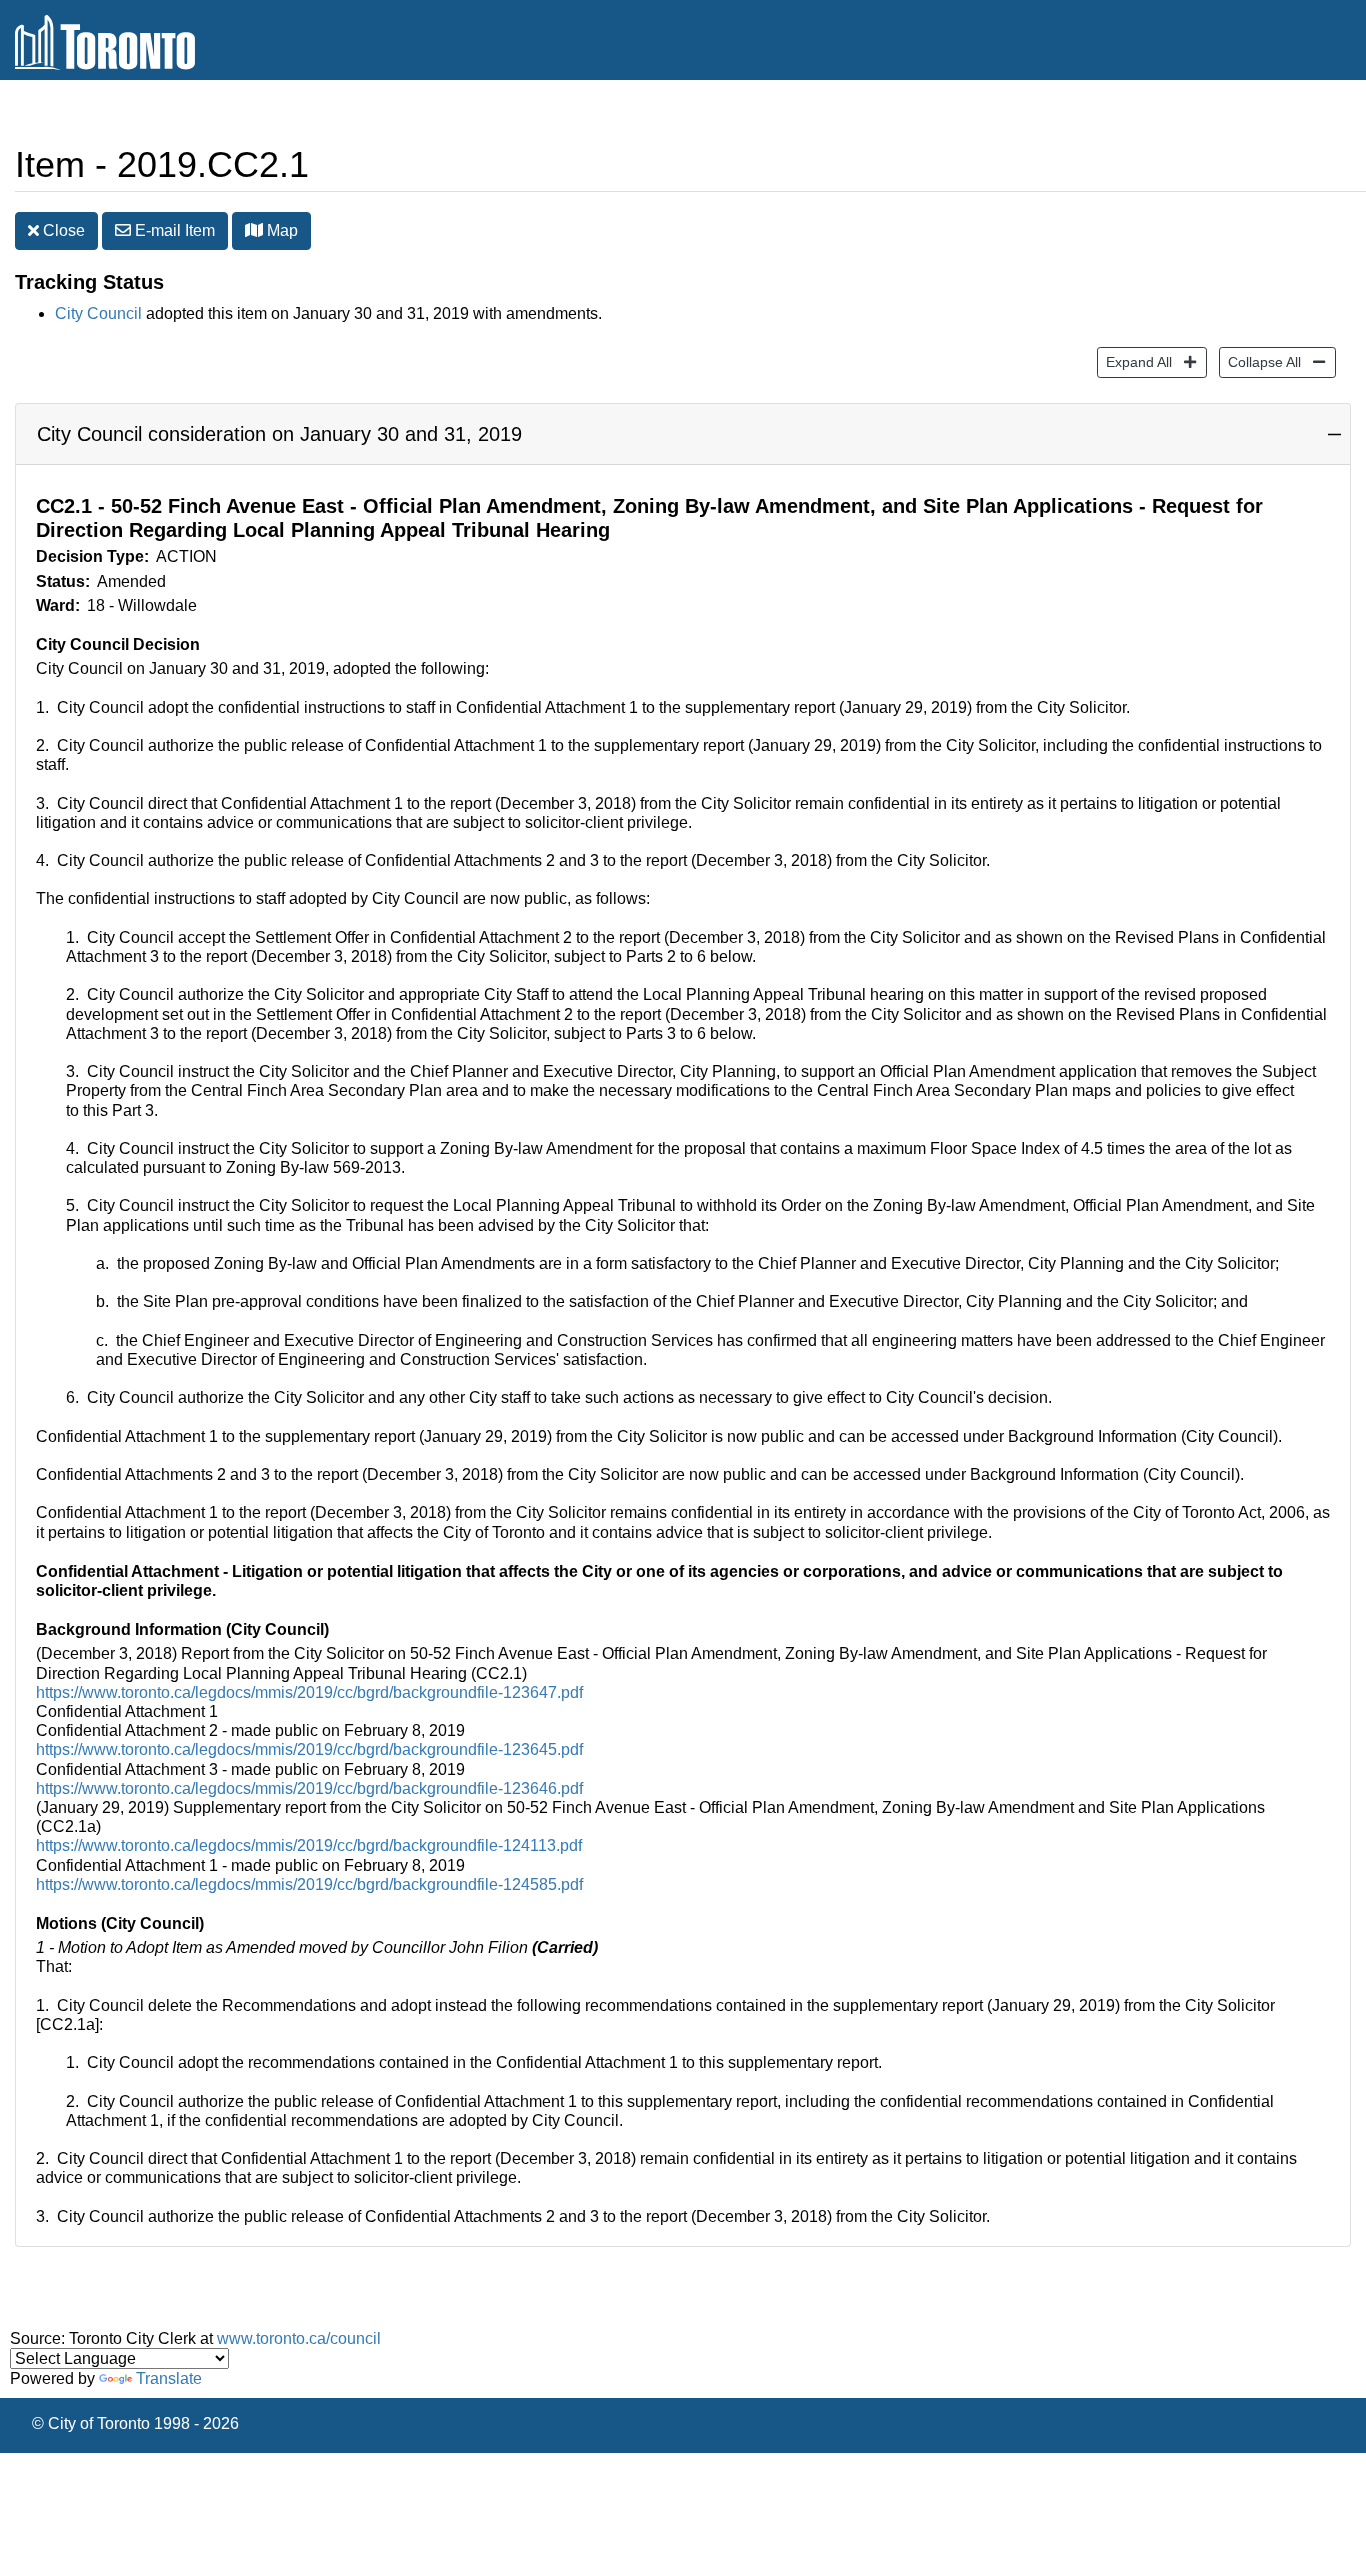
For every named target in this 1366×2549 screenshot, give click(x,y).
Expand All (1134, 361)
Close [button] (62, 230)
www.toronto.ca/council (299, 2338)
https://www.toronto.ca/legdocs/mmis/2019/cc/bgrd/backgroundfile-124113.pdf (309, 1845)
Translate (169, 2378)
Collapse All (1260, 361)
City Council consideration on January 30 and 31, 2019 (279, 434)
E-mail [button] (173, 230)
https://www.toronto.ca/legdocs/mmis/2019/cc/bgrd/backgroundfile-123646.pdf (309, 1788)
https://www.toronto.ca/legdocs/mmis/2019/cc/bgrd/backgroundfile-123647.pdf (309, 1692)
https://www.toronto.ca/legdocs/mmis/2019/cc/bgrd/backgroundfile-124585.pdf (309, 1884)
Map (280, 230)
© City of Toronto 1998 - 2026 (135, 2423)
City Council (98, 313)
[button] (254, 230)
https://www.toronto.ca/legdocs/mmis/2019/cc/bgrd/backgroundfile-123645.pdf (309, 1749)
